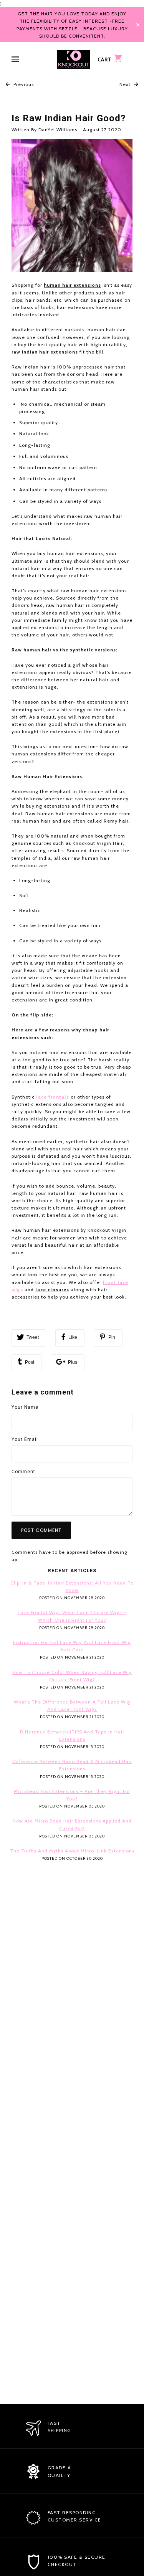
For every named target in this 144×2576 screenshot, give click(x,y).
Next (126, 84)
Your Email (25, 1439)
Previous (23, 84)
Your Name (25, 1407)
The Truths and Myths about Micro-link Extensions (72, 1851)
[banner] (74, 59)
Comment (23, 1472)
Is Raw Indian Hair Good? (69, 118)
